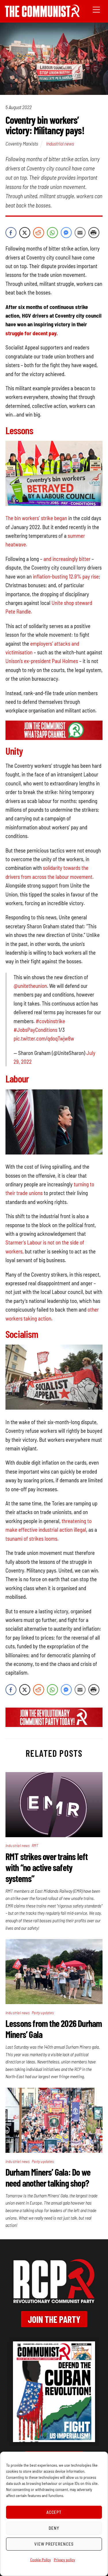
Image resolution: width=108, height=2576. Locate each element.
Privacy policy (65, 2560)
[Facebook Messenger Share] (66, 233)
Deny (54, 2528)
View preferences (54, 2544)
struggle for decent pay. (32, 333)
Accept (54, 2512)
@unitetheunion (30, 986)
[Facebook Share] (11, 233)
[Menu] (96, 9)
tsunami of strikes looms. (32, 1539)
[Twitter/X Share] (25, 233)
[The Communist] (42, 15)
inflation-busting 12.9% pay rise (66, 576)
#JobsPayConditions (35, 1030)
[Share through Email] (80, 233)
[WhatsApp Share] (52, 233)
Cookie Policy (41, 2560)
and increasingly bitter (67, 559)
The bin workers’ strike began (36, 518)
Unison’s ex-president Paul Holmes (42, 661)
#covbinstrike (50, 1021)
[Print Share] (94, 233)
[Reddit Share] (39, 233)
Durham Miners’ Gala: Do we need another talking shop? (48, 2177)
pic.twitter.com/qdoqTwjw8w (44, 1038)
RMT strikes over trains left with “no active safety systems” (47, 1867)
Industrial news (60, 143)
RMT (35, 1845)
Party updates (43, 2013)
